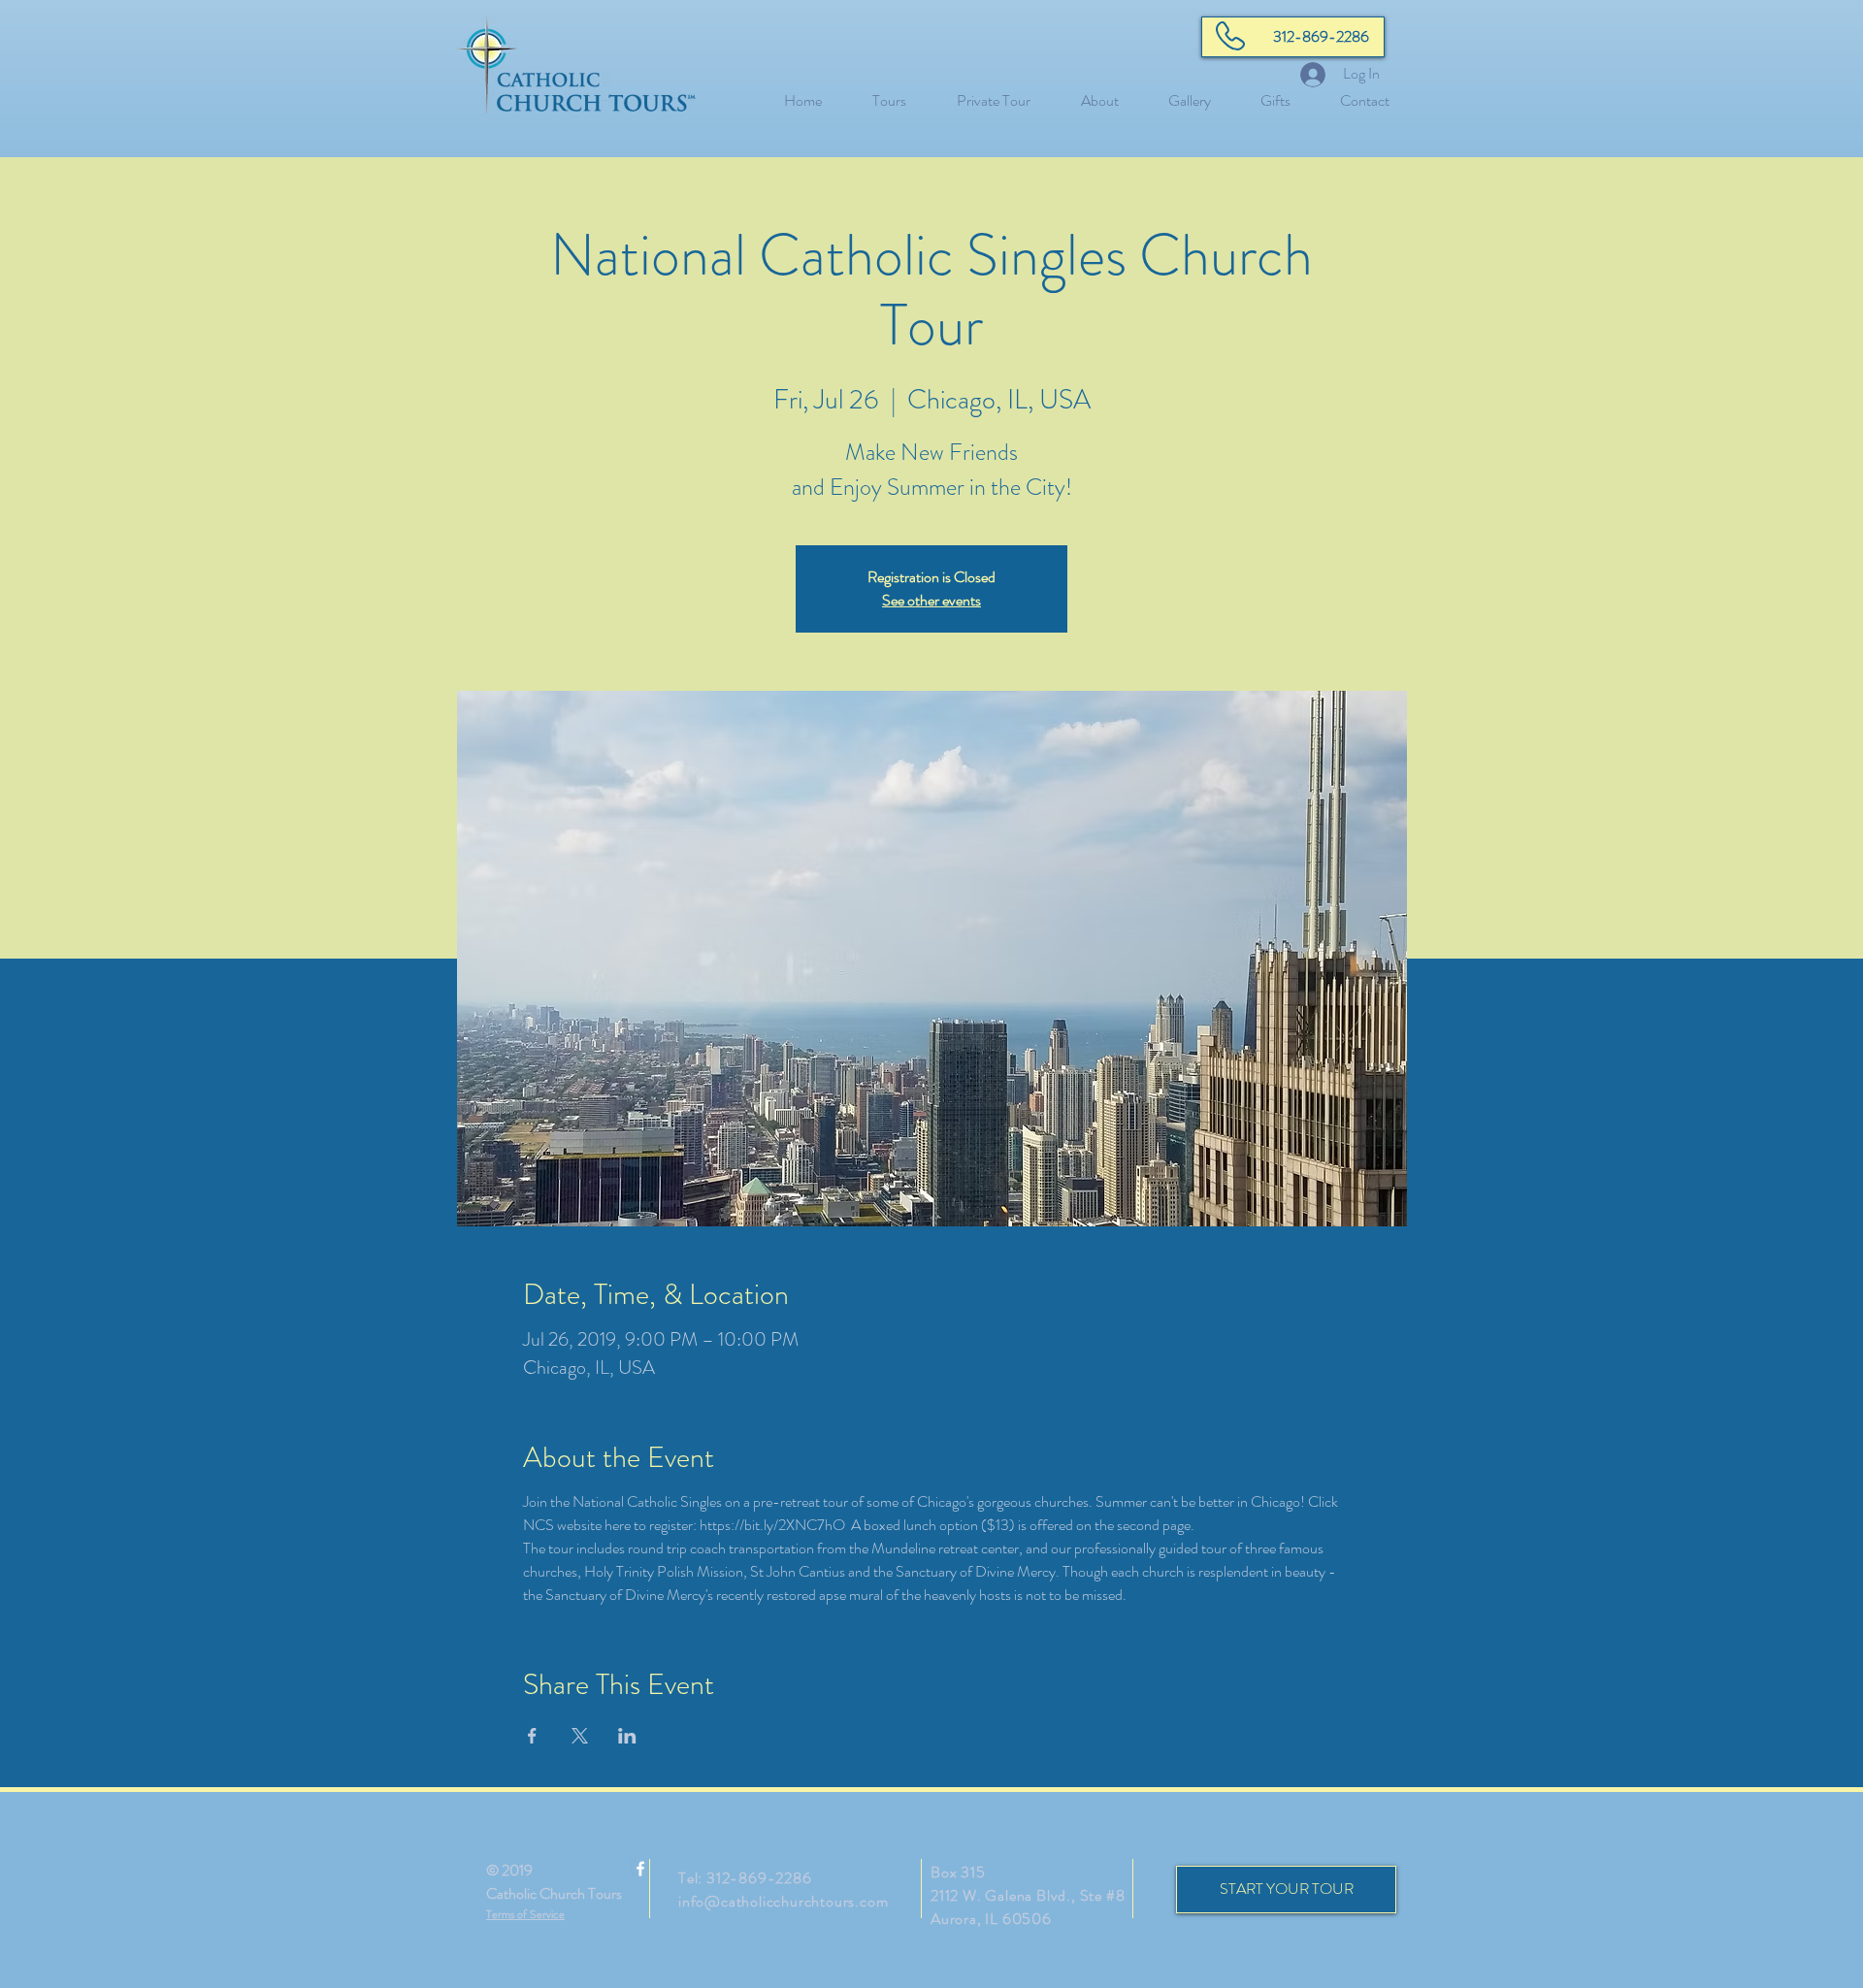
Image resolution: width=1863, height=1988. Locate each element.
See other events (931, 600)
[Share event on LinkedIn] (627, 1736)
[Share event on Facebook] (532, 1736)
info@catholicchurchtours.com (783, 1901)
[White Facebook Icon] (640, 1869)
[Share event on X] (580, 1736)
